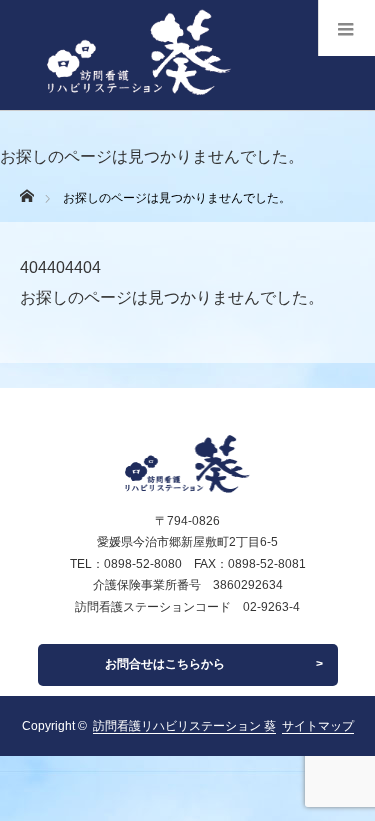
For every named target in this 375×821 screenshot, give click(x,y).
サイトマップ (318, 726)
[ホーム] (26, 190)
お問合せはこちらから (165, 664)
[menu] (346, 28)
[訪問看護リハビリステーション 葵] (127, 104)
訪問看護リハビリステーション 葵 (184, 726)
